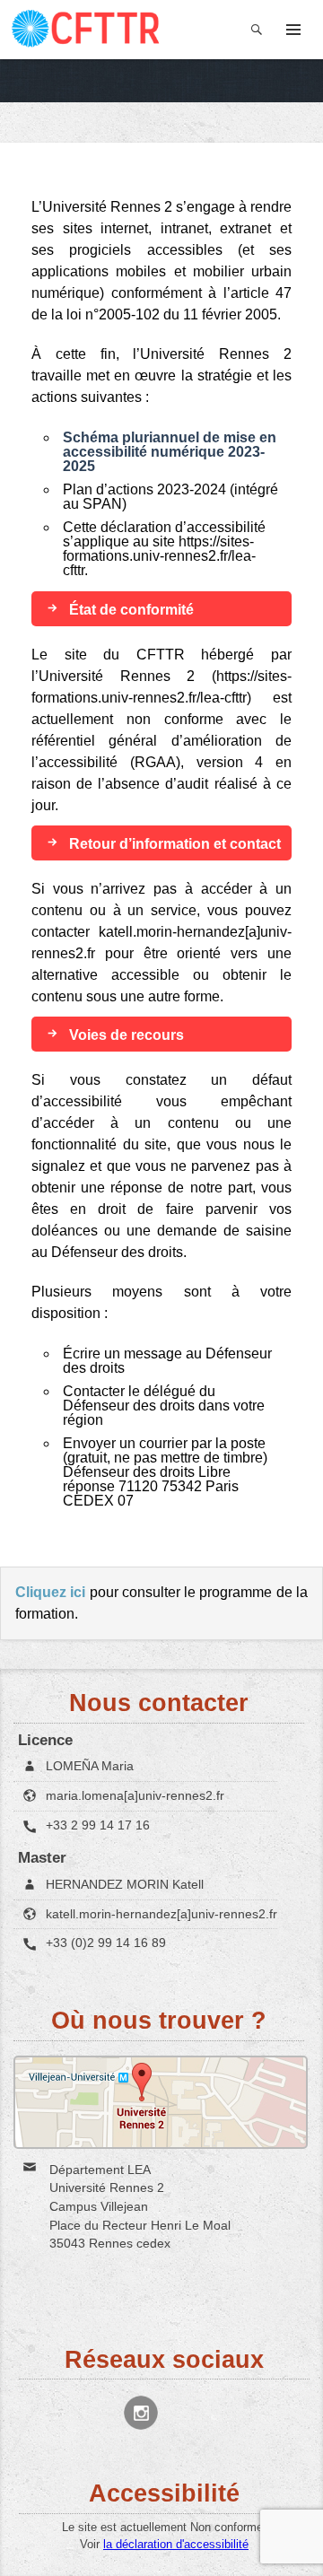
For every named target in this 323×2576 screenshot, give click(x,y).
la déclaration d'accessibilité (176, 2544)
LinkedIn (188, 2413)
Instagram (141, 2413)
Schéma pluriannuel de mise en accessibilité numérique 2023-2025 (170, 452)
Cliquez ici (50, 1592)
